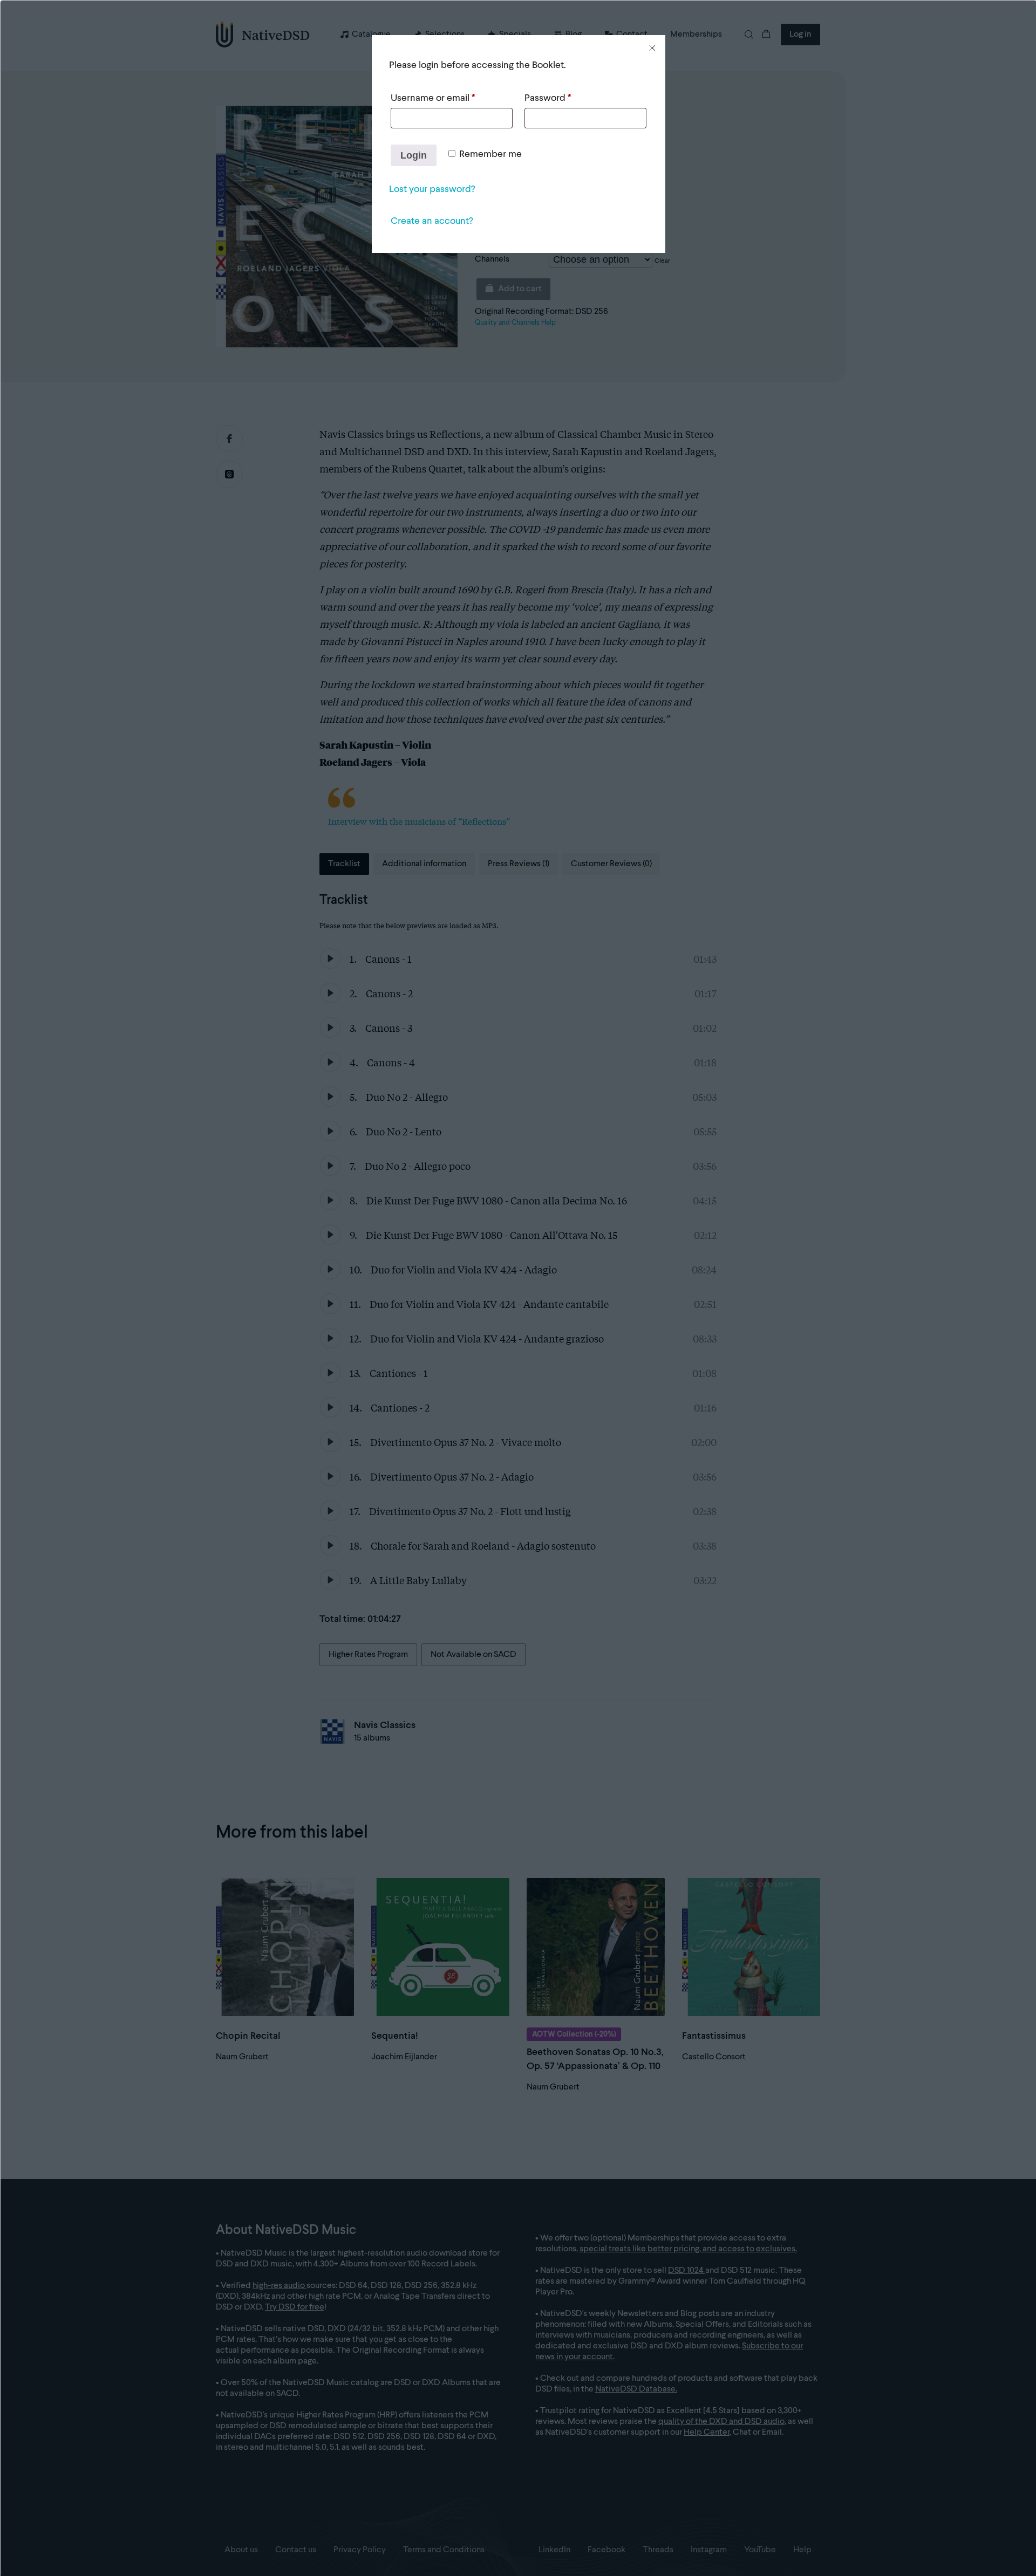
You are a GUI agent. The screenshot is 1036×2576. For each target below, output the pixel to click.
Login (414, 155)
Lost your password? (432, 189)
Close (652, 48)
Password (548, 98)
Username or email (433, 98)
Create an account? (432, 221)
